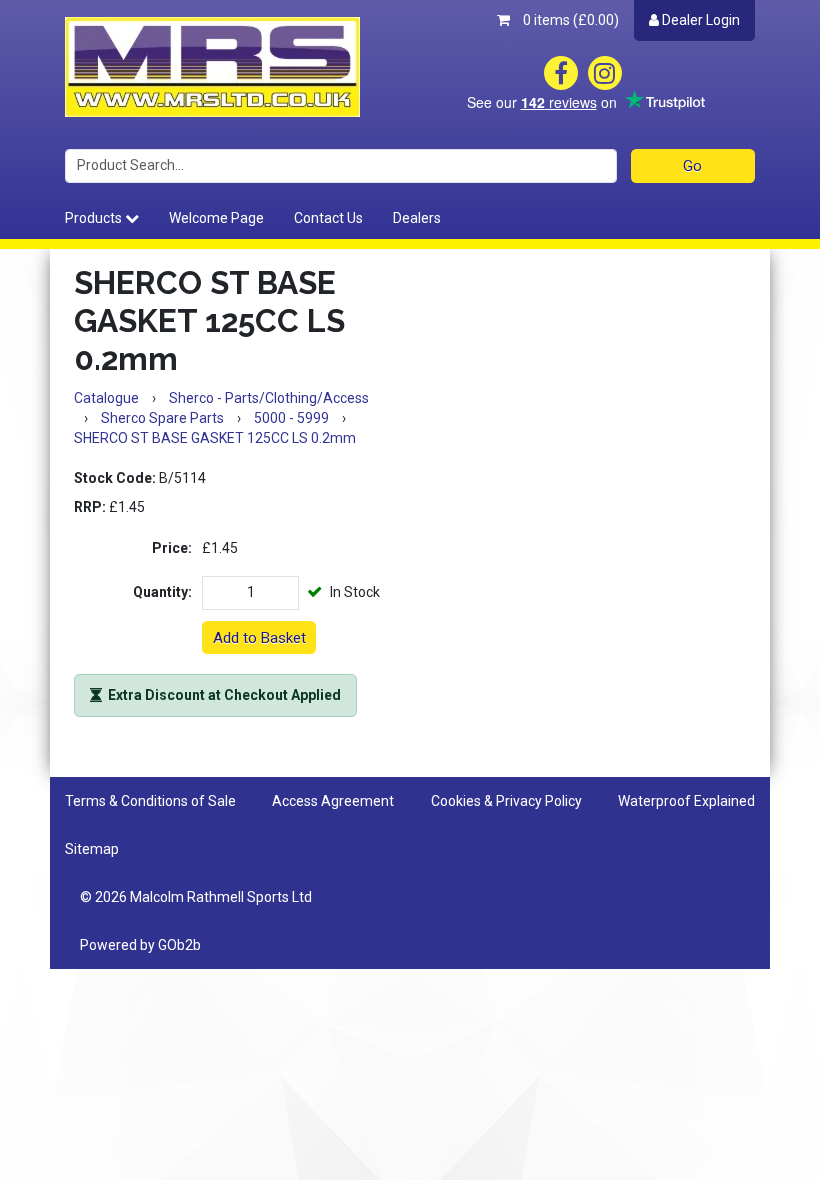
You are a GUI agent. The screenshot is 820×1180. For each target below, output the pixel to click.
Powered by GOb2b (140, 945)
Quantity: (162, 592)
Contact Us (328, 218)
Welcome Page (216, 218)
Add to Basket (259, 638)
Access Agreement (333, 801)
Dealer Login (699, 20)
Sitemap (92, 849)
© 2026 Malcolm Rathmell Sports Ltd (196, 897)
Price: (172, 548)
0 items (569, 20)
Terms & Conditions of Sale (150, 801)
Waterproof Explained (686, 801)
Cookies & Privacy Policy (506, 801)
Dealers (417, 218)
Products (95, 218)
